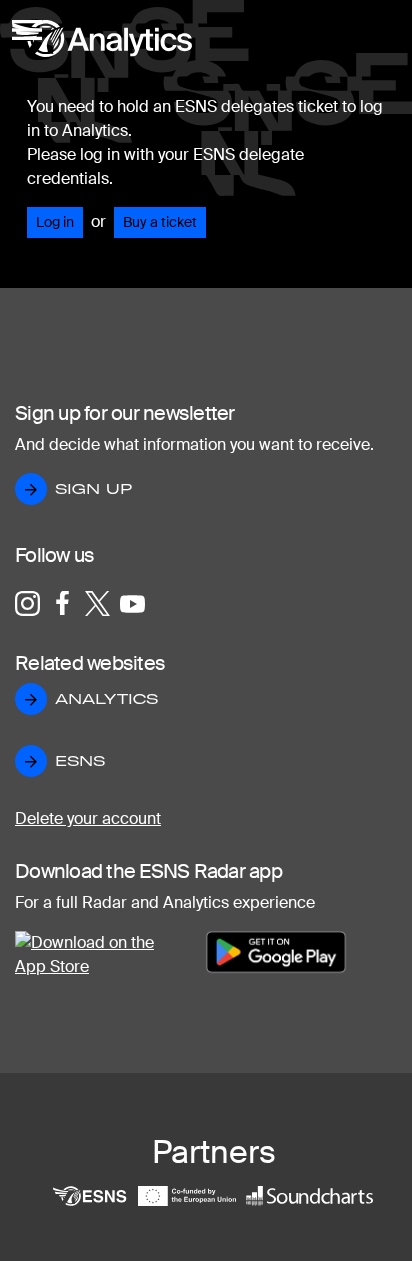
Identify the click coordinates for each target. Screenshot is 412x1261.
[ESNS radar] (102, 57)
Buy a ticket (160, 222)
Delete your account (88, 818)
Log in (55, 222)
